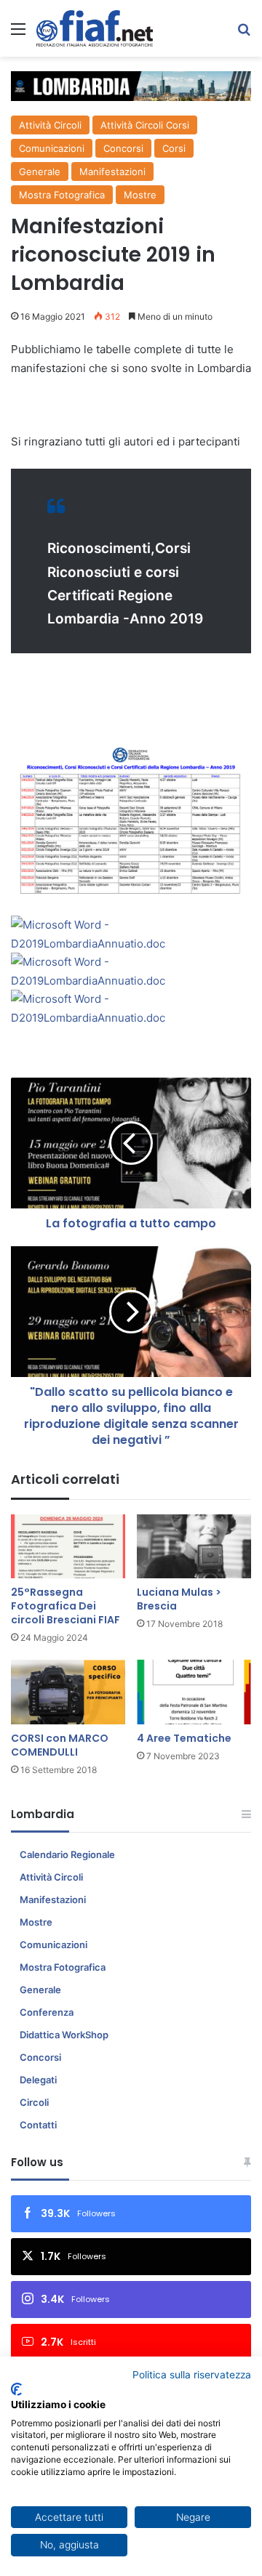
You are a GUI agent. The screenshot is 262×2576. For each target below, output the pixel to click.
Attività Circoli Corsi (145, 125)
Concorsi (123, 148)
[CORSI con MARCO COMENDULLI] (68, 1692)
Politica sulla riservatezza (192, 2375)
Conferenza (47, 2012)
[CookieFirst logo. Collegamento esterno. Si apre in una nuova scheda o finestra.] (16, 2389)
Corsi (174, 148)
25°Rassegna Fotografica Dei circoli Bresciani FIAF (65, 1606)
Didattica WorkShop (64, 2035)
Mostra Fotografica (62, 195)
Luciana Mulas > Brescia (179, 1599)
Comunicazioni (52, 148)
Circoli (34, 2102)
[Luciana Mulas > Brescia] (194, 1547)
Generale (40, 171)
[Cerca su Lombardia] (244, 34)
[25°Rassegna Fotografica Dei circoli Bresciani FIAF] (68, 1547)
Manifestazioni (112, 171)
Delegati (38, 2080)
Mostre (140, 195)
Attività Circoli (50, 125)
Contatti (38, 2125)
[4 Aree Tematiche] (194, 1692)
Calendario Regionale (67, 1854)
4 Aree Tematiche (184, 1738)
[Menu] (18, 34)
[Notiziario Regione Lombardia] (95, 28)
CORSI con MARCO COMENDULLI (60, 1745)
